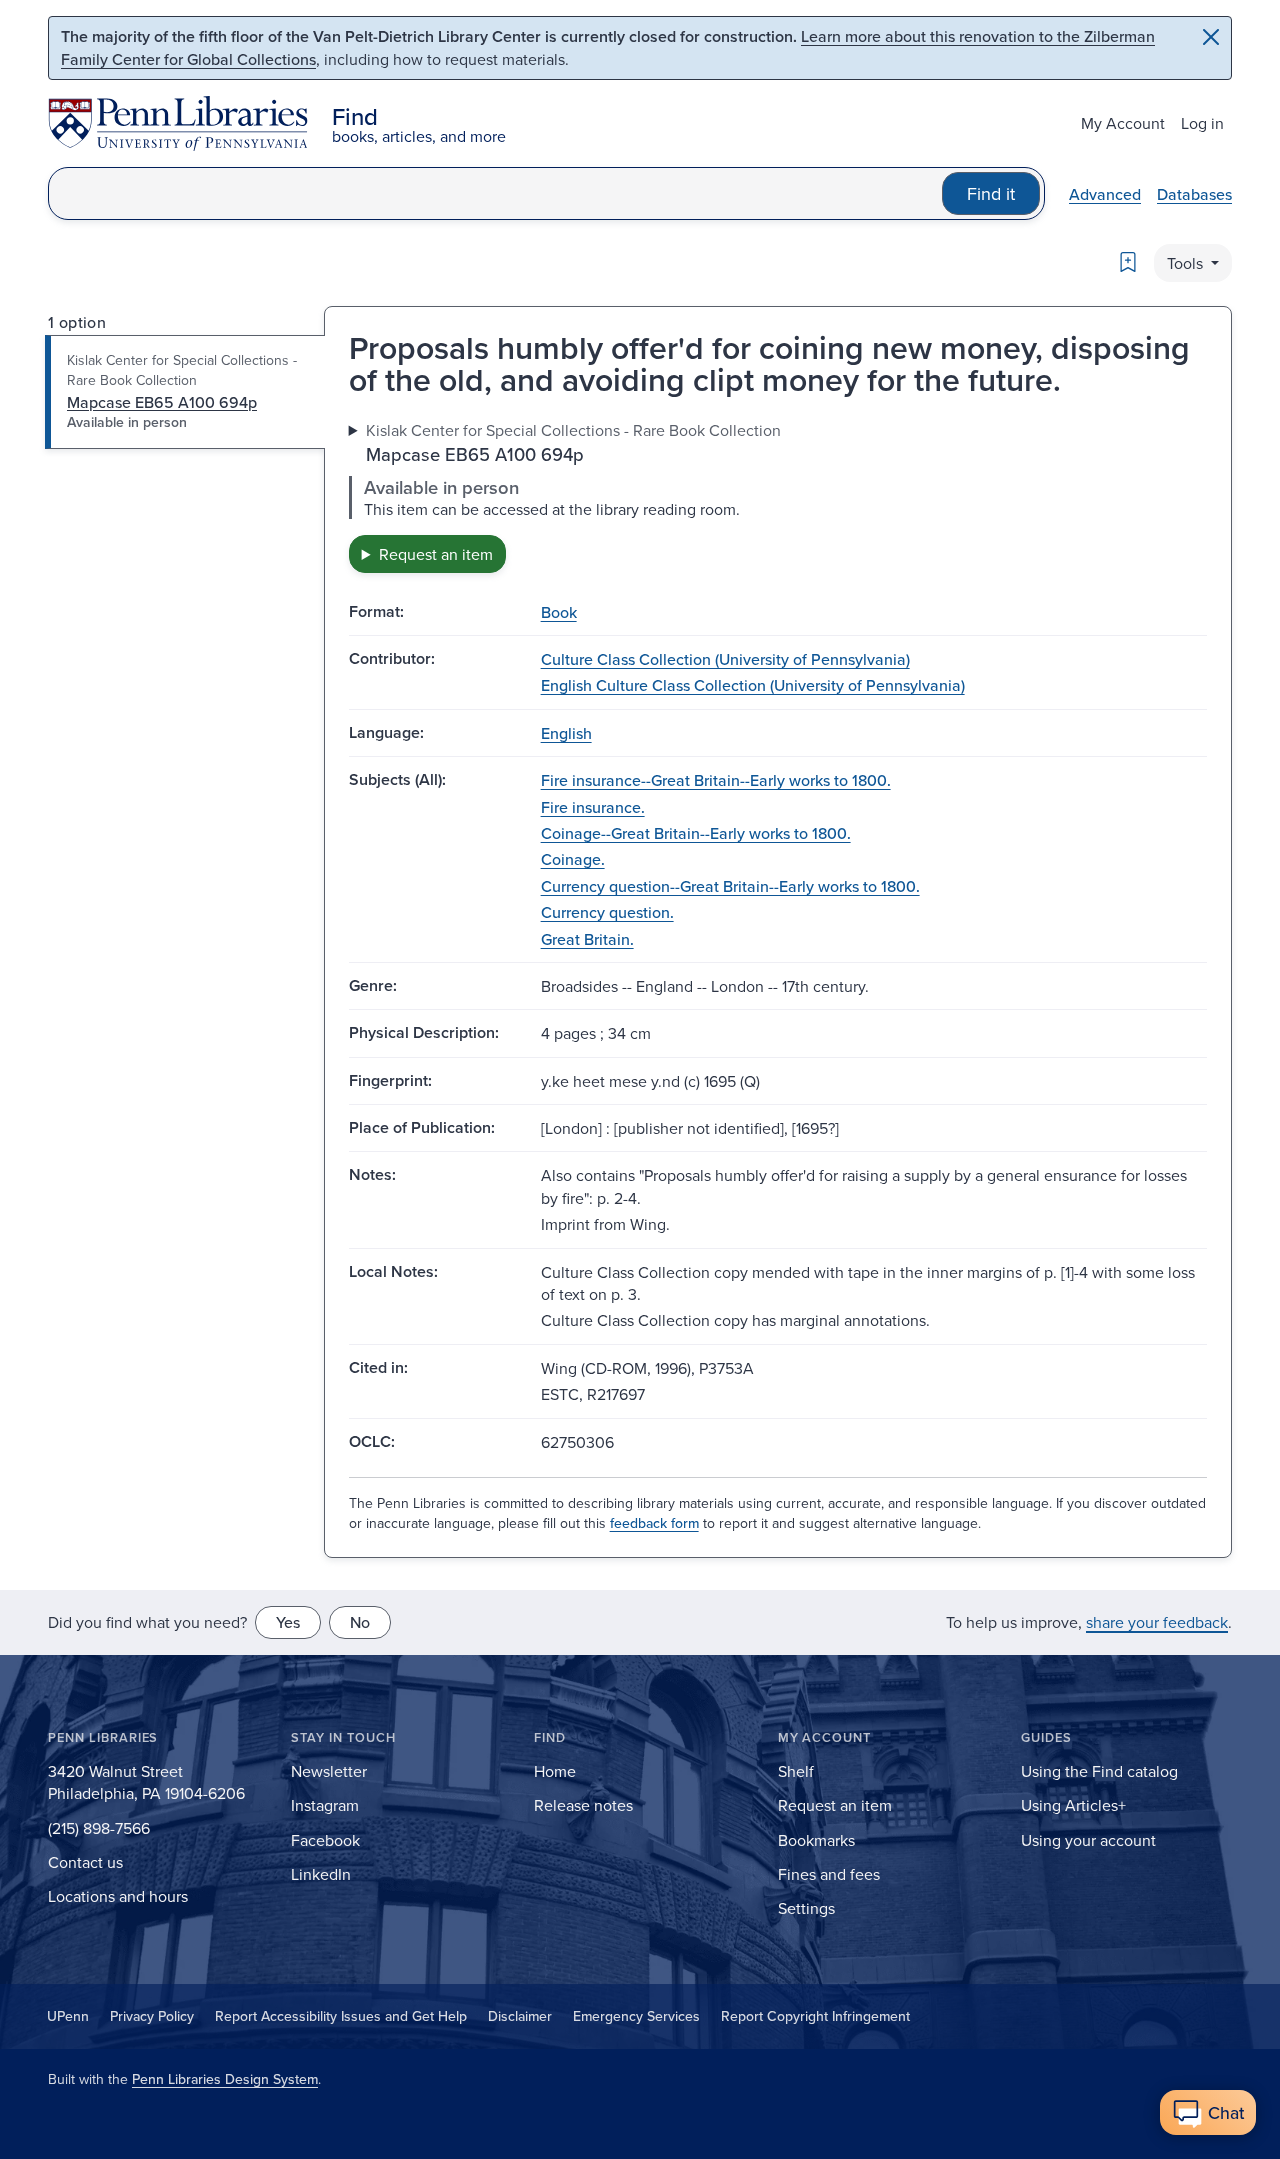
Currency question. (607, 912)
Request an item (436, 554)
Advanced (1105, 194)
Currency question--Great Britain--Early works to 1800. (730, 886)
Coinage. (573, 859)
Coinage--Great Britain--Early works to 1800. (696, 833)
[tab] (185, 392)
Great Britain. (587, 939)
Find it (991, 193)
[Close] (1211, 37)
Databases (1194, 194)
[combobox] (495, 193)
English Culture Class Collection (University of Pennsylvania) (753, 685)
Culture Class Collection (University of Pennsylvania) (725, 659)
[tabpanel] (778, 495)
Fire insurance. (593, 807)
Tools (1187, 263)
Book (559, 612)
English (566, 733)
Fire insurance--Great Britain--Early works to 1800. (716, 780)
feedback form (654, 1523)
